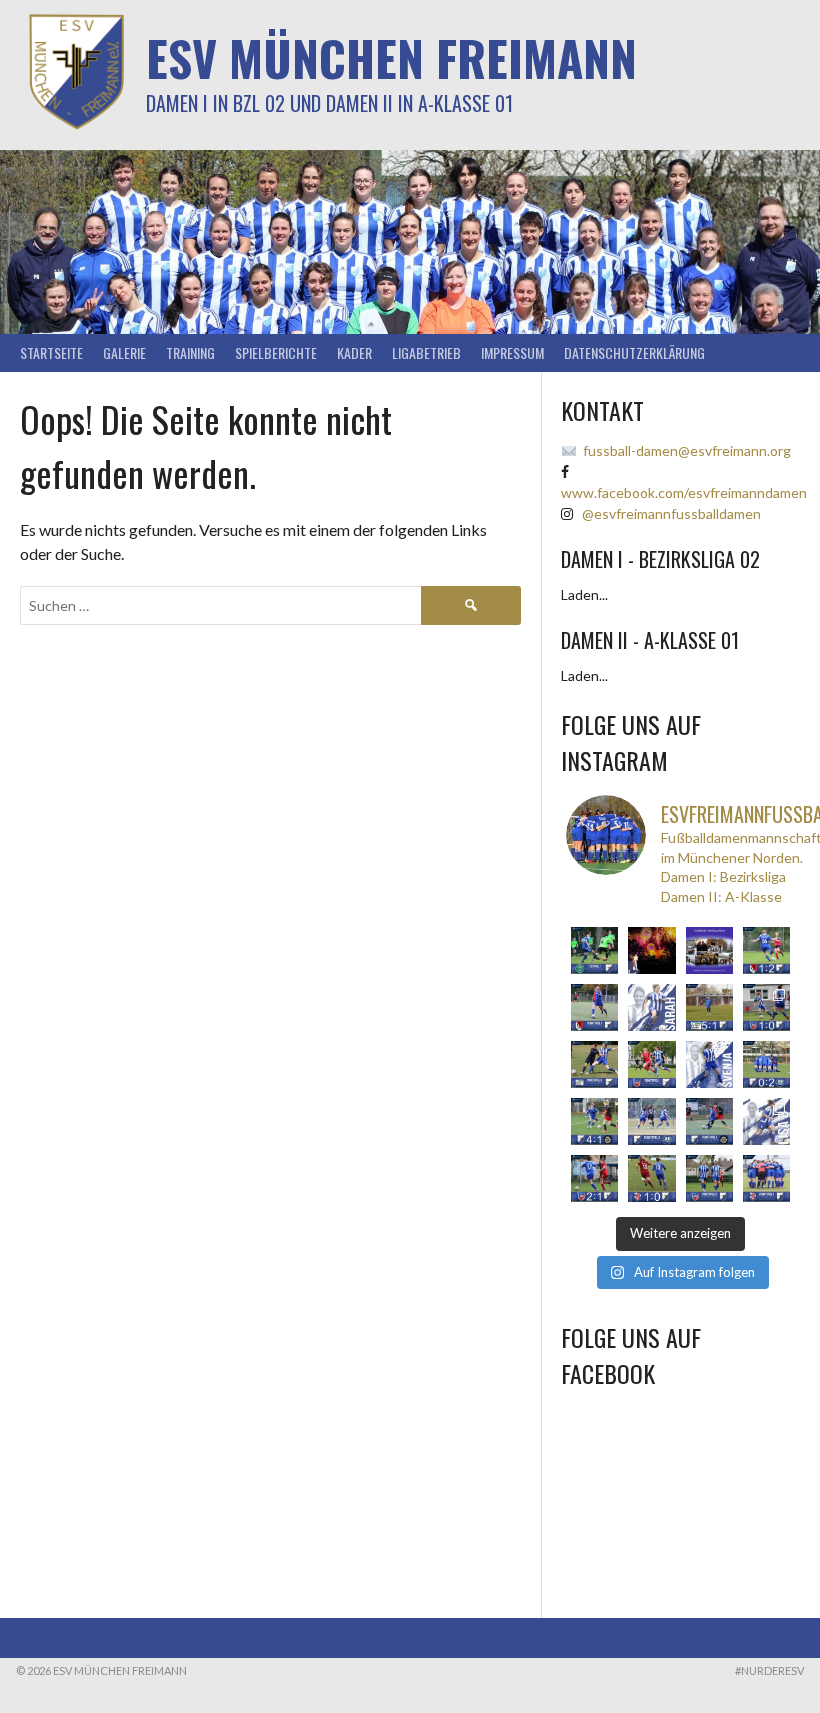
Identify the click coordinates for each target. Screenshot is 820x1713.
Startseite (51, 352)
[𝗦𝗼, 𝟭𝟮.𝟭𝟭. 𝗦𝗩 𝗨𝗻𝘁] (651, 1064)
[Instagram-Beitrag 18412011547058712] (594, 950)
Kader (354, 352)
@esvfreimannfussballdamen (671, 513)
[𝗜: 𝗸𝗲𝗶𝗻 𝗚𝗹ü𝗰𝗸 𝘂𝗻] (651, 1178)
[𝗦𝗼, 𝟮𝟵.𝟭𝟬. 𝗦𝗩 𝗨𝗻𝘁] (709, 1178)
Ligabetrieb (426, 352)
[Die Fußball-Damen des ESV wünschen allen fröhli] (709, 950)
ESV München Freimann (391, 57)
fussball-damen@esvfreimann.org (687, 450)
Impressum (512, 352)
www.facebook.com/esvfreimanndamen (684, 492)
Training (190, 352)
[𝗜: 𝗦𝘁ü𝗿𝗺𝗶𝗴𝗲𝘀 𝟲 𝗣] (594, 1121)
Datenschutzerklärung (634, 352)
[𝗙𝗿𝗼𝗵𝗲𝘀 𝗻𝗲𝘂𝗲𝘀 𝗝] (651, 950)
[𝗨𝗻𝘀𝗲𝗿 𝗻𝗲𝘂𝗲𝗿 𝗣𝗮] (766, 1121)
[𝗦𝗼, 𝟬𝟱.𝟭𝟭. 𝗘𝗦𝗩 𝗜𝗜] (651, 1121)
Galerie (124, 352)
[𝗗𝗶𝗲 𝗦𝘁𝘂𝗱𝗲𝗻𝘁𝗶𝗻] (709, 1064)
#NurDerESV (769, 1670)
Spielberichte (276, 352)
